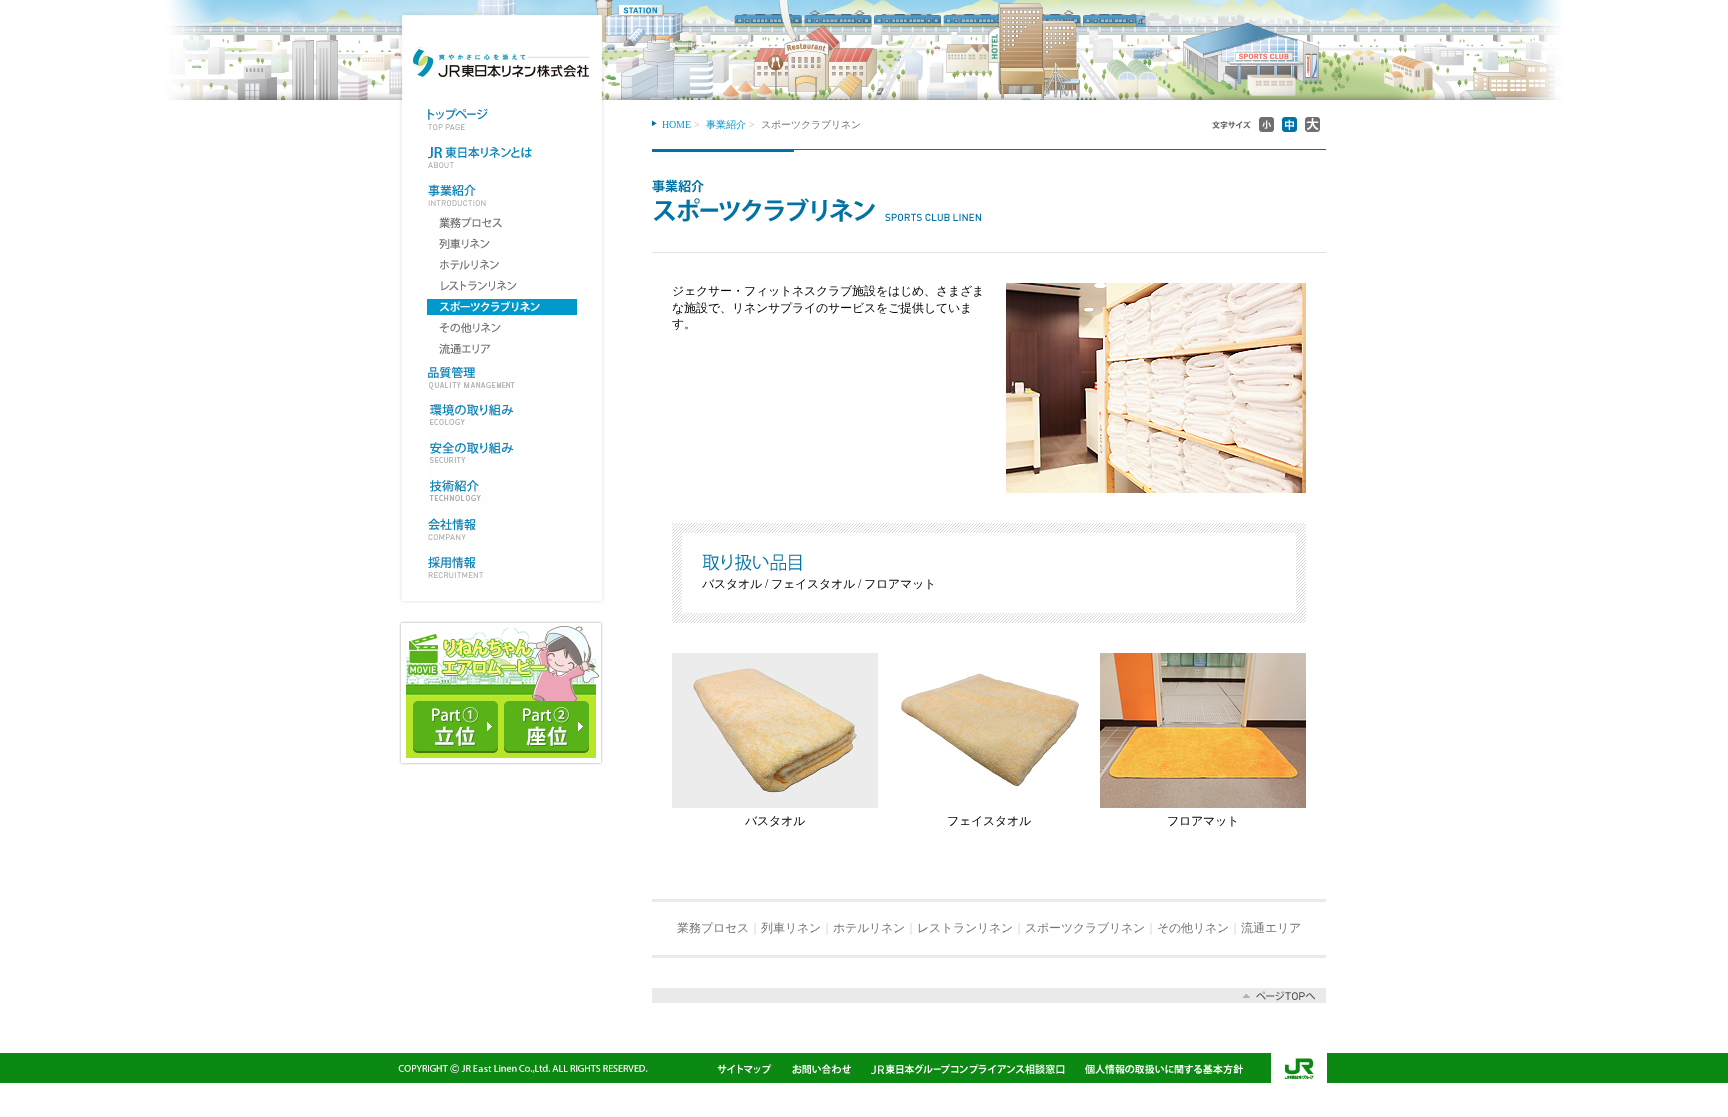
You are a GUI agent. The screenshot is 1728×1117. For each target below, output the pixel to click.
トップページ (502, 119)
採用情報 (502, 567)
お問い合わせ (821, 1068)
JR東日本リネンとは (502, 157)
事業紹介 (502, 195)
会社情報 (502, 529)
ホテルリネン (502, 265)
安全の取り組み (502, 453)
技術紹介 (502, 491)
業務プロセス (502, 223)
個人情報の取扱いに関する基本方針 (1164, 1068)
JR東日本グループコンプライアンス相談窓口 (968, 1068)
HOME (676, 124)
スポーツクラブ (502, 307)
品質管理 (502, 377)
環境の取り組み (502, 415)
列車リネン (502, 244)
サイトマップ (744, 1068)
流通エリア (502, 349)
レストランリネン (502, 286)
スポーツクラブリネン (1085, 928)
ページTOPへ (989, 995)
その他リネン (502, 328)
